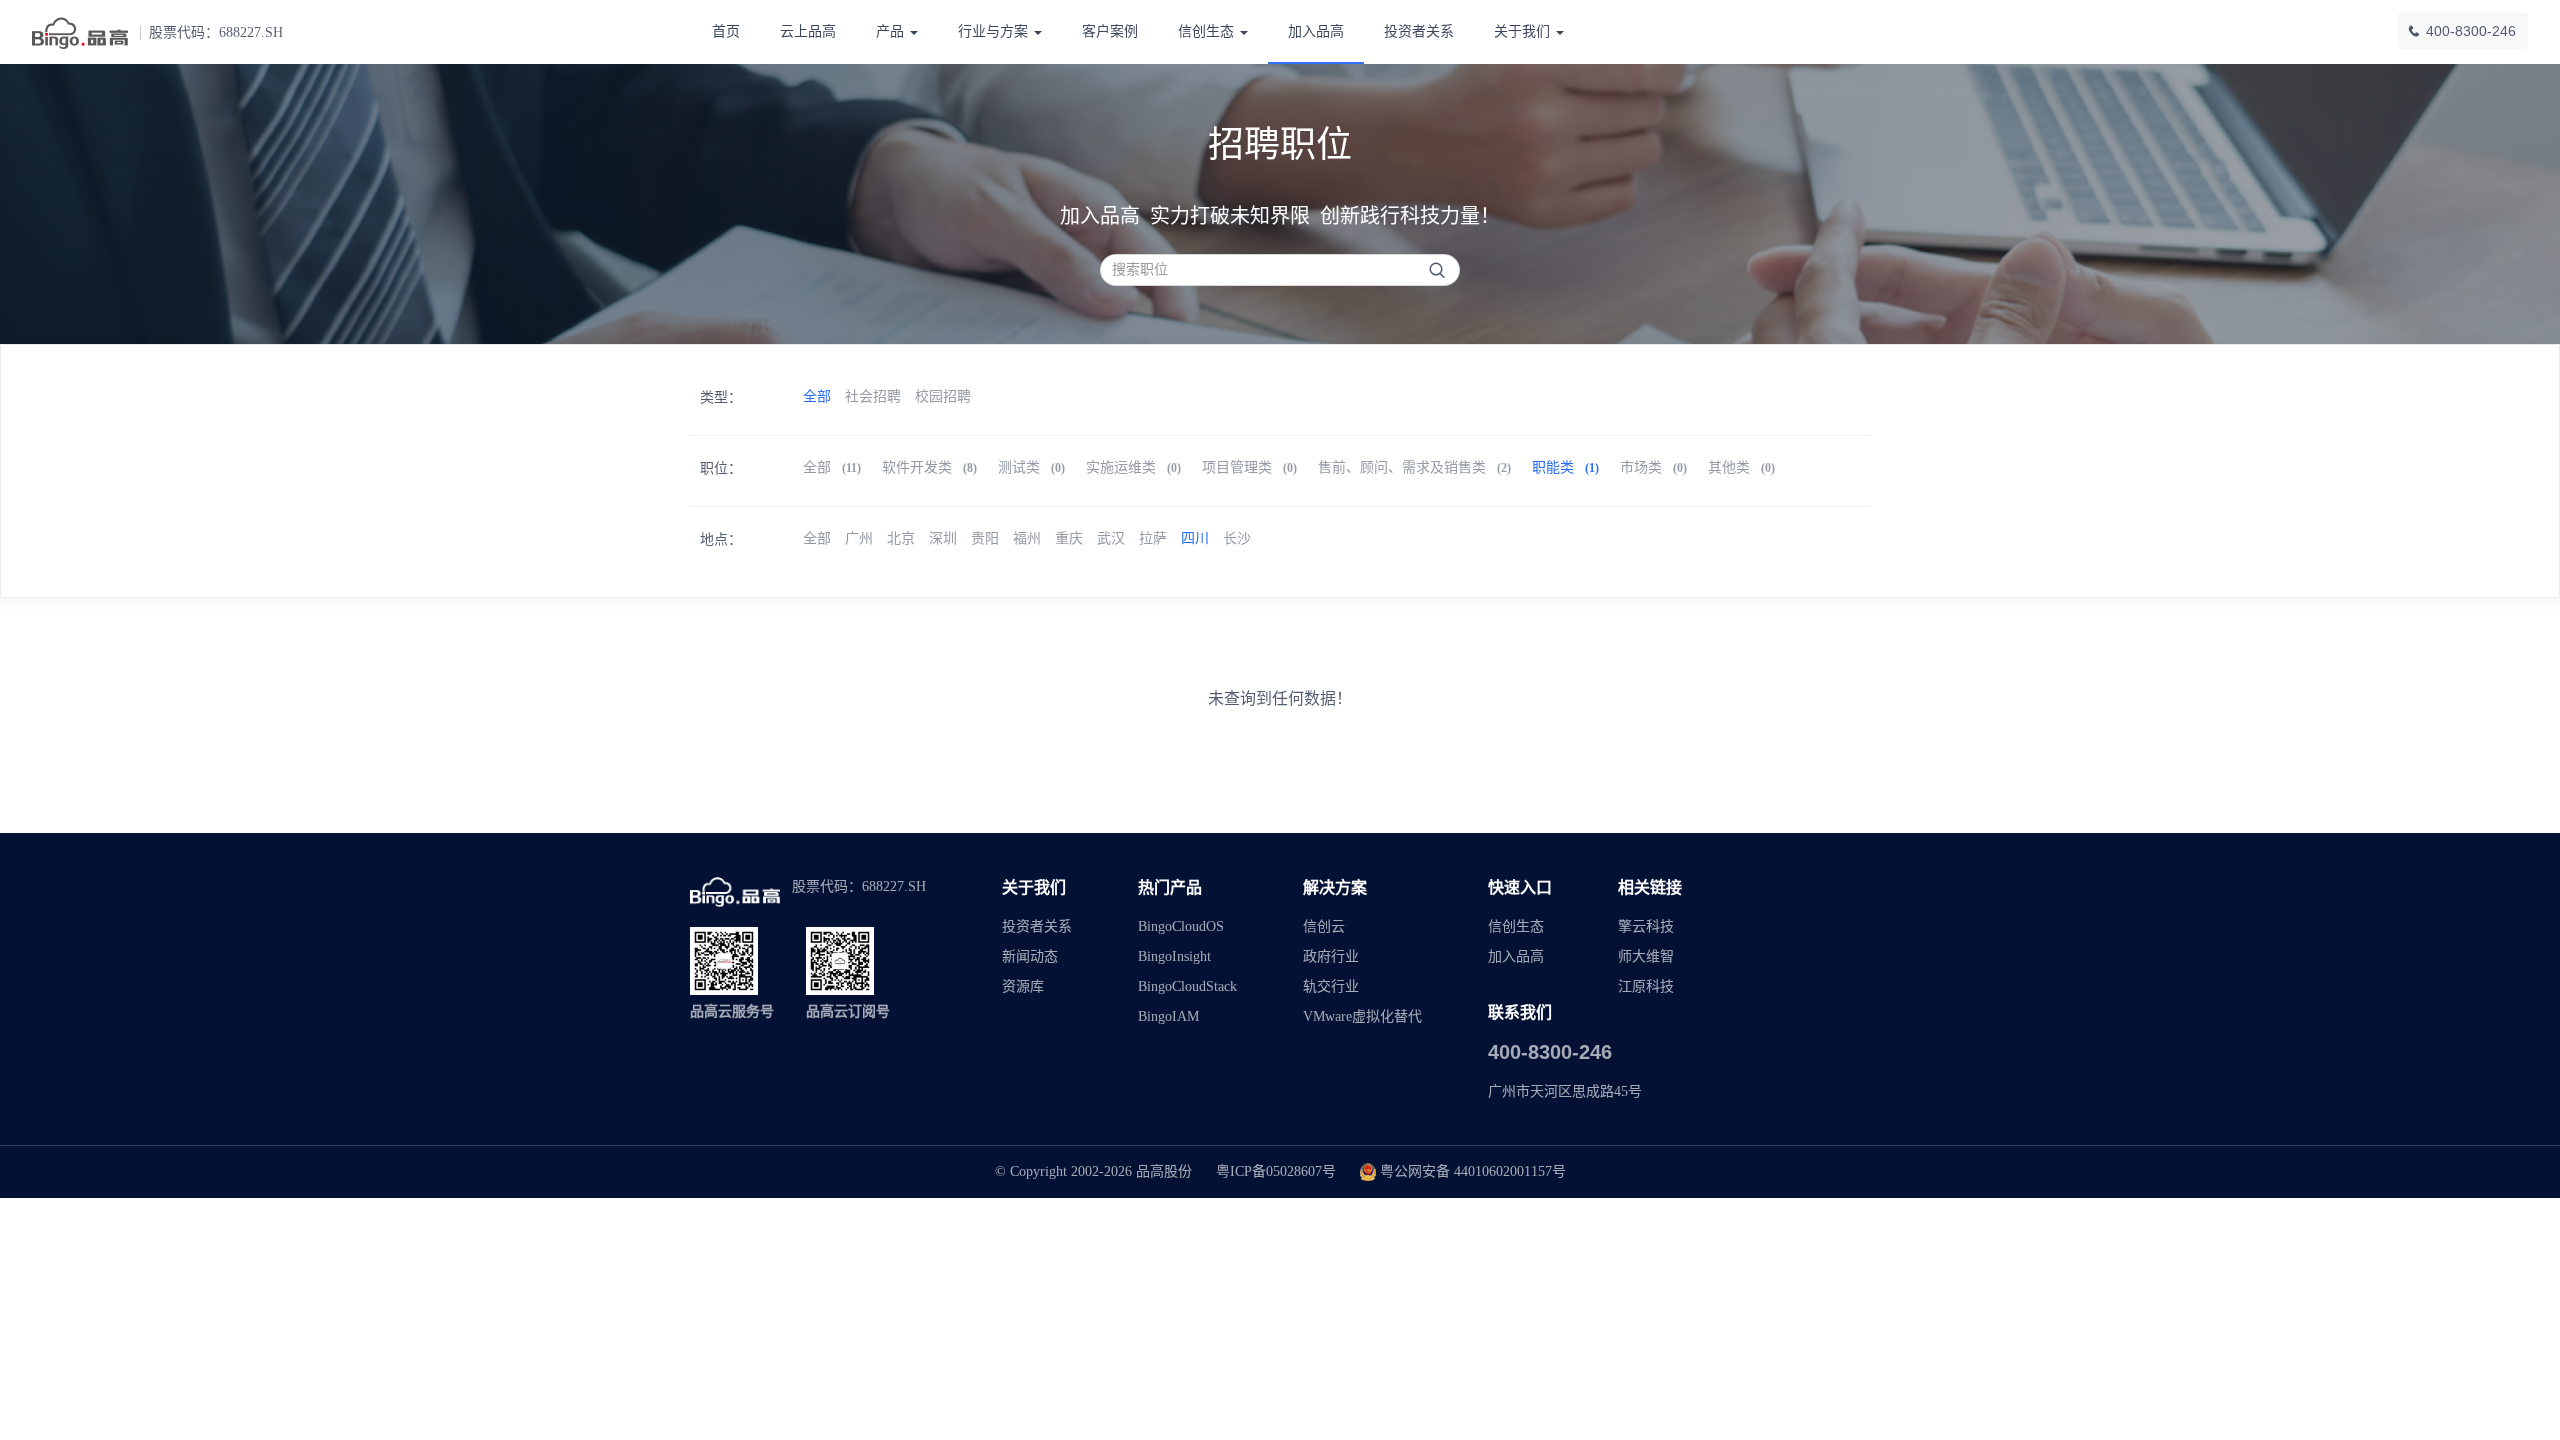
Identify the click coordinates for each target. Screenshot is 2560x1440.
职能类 (1565, 467)
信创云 (1324, 926)
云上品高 (808, 31)
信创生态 (1516, 926)
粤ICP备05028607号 (1276, 1171)
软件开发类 (929, 467)
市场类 (1653, 467)
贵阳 (985, 538)
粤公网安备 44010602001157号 (1473, 1171)
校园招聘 (943, 396)
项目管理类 (1249, 467)
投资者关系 (1419, 31)
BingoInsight (1174, 956)
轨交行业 (1331, 986)
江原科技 (1646, 986)
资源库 (1023, 986)
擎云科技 (1646, 926)
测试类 (1031, 467)
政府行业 (1331, 956)
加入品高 (1316, 31)
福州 (1027, 538)
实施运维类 (1133, 467)
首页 (726, 31)
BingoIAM (1168, 1016)
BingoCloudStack (1187, 986)
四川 (1195, 538)
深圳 (943, 538)
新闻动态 (1030, 956)
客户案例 (1110, 31)
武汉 (1111, 538)
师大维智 (1646, 956)
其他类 (1741, 467)
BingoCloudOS (1181, 926)
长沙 (1237, 538)
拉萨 (1153, 538)
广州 (859, 538)
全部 (817, 396)
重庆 (1069, 538)
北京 (901, 538)
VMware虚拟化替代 (1362, 1016)
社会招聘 (873, 396)
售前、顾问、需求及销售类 (1414, 467)
